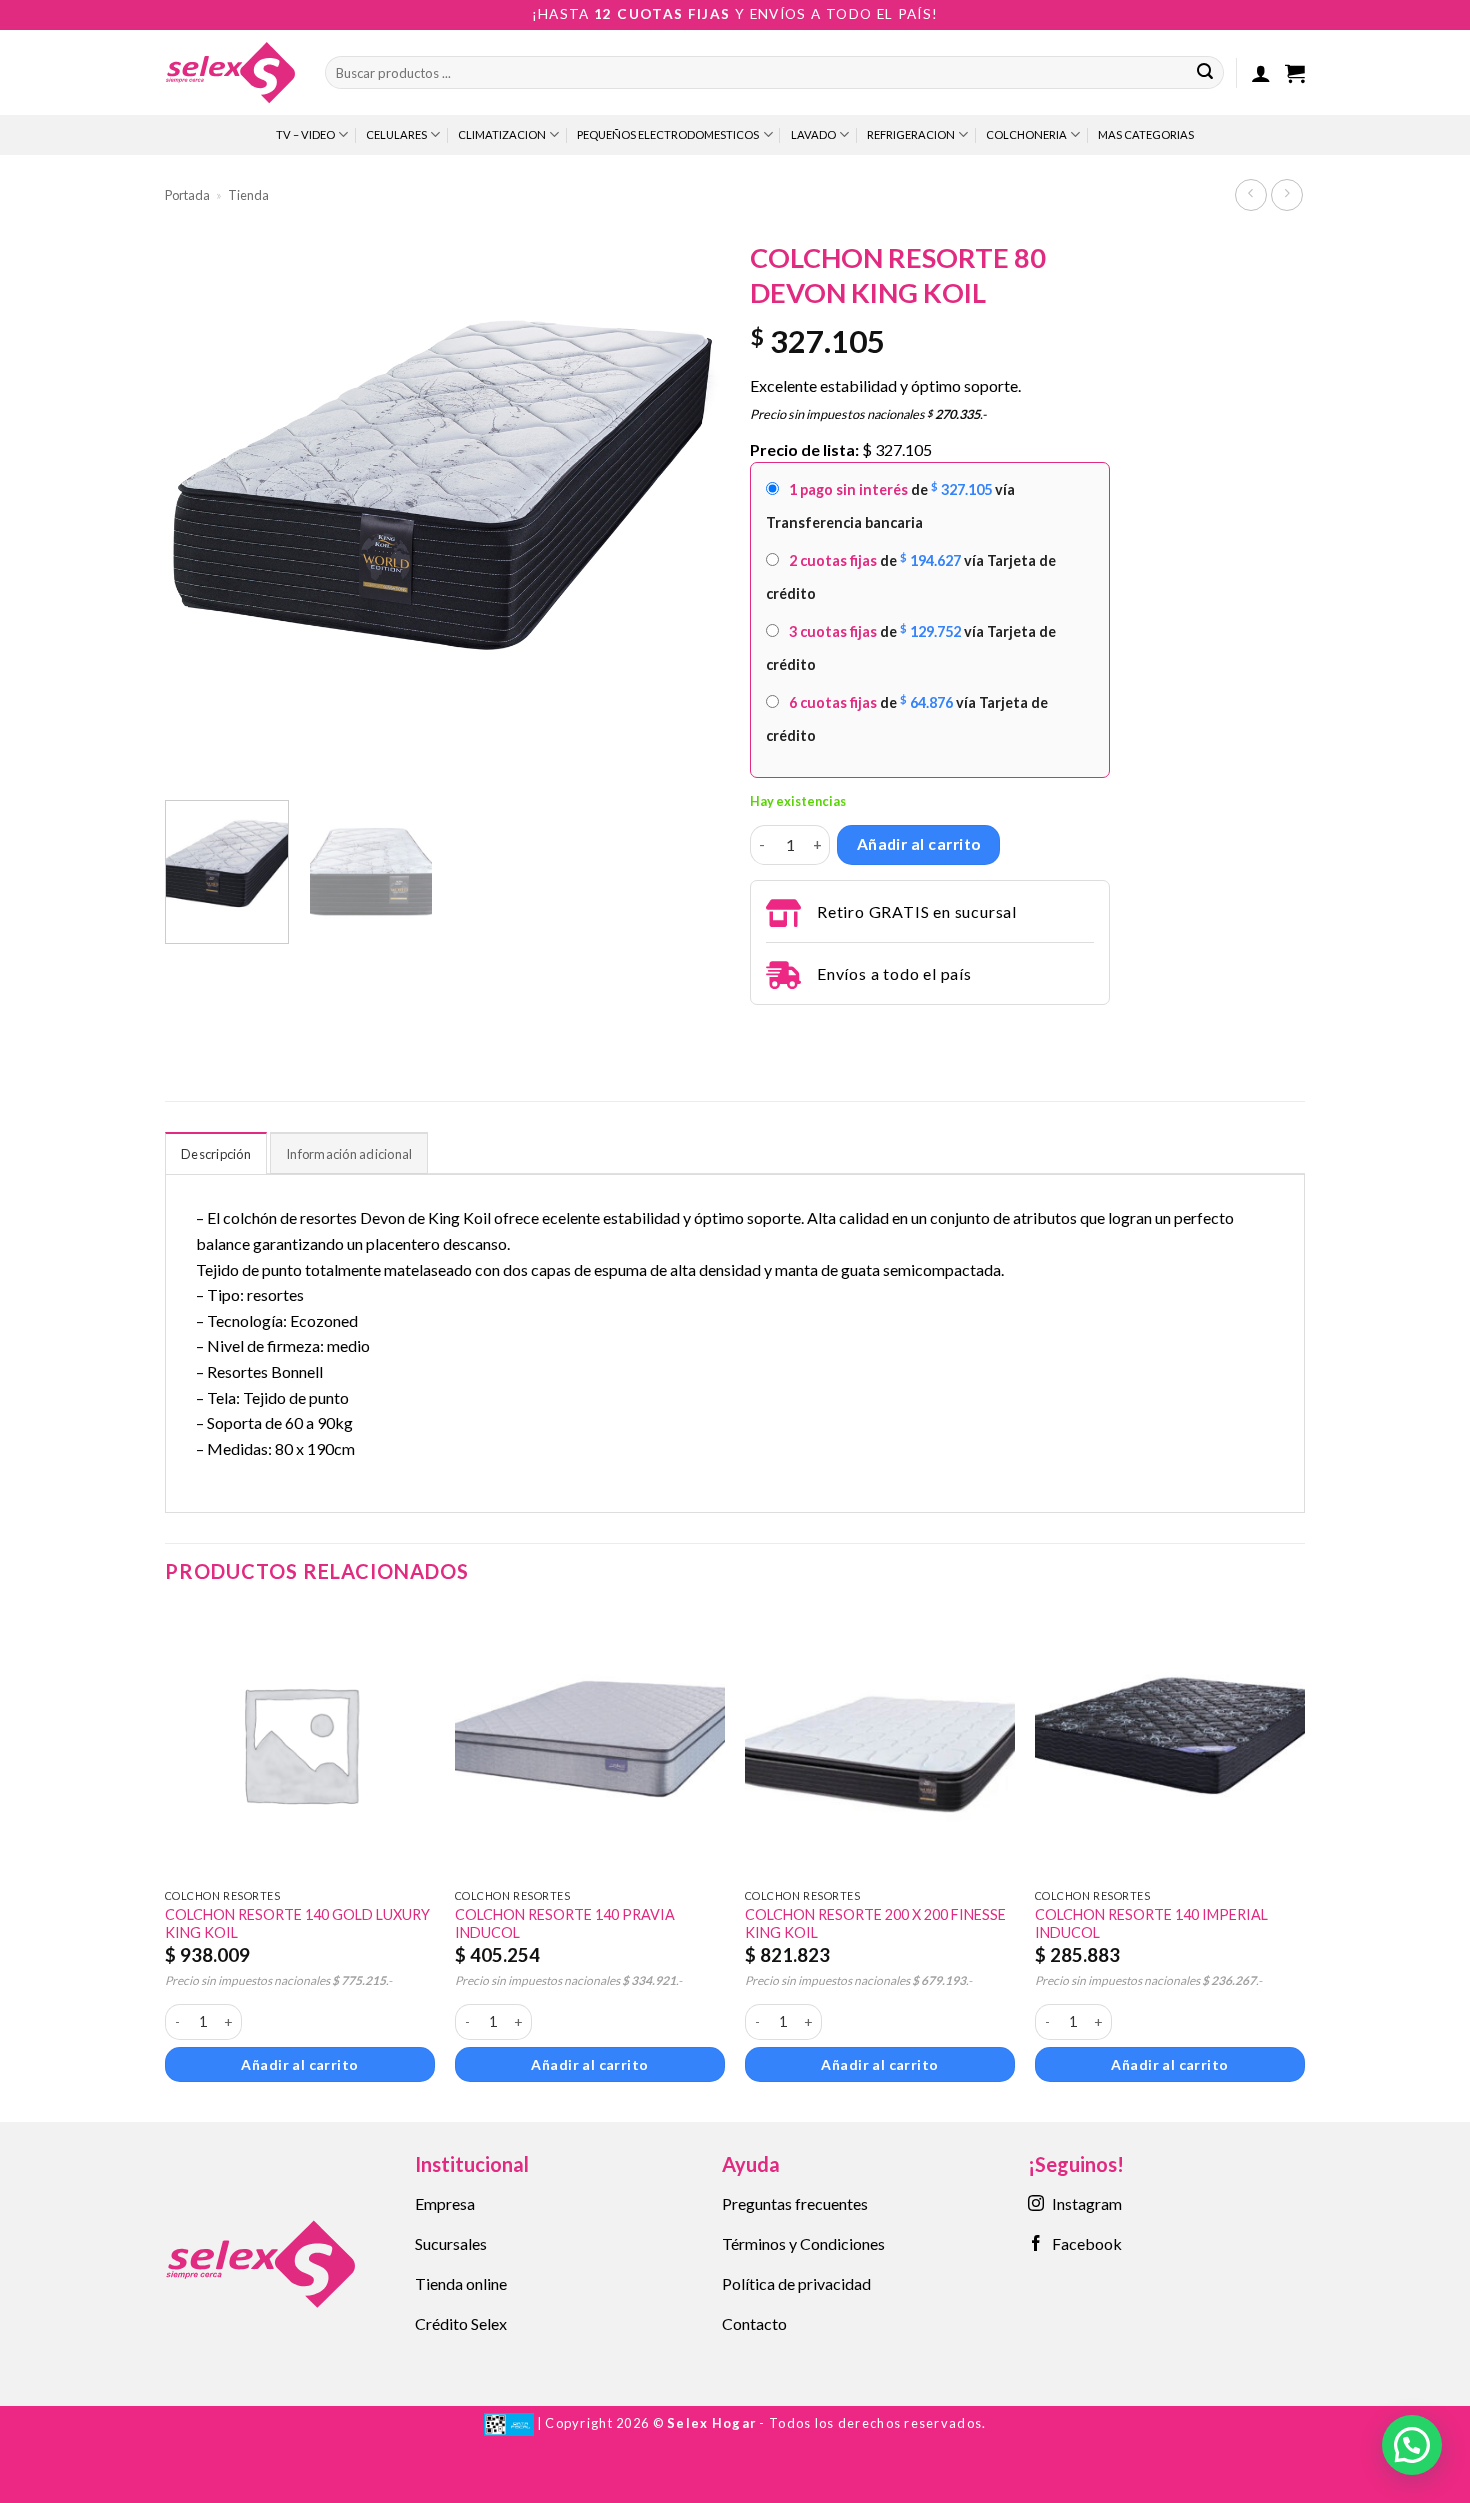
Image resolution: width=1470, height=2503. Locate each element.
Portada (187, 195)
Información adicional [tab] (349, 1154)
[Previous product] (1286, 194)
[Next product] (1250, 194)
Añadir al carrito (919, 844)
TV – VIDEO (305, 134)
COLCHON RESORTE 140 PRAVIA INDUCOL (565, 1924)
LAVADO (813, 134)
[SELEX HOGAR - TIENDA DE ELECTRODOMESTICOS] (230, 72)
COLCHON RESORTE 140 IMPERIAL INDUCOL (1151, 1924)
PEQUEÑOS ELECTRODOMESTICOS (668, 134)
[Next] (684, 507)
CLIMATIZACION (502, 134)
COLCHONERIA (1026, 134)
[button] (1261, 73)
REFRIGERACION (911, 134)
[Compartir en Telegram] (762, 1032)
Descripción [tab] (216, 1154)
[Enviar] (1205, 73)
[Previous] (201, 507)
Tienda (248, 195)
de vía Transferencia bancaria (890, 505)
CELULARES (396, 134)
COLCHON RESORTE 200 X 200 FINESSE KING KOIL (875, 1924)
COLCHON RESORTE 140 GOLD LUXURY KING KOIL (297, 1924)
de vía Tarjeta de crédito (911, 576)
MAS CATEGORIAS (1146, 134)
